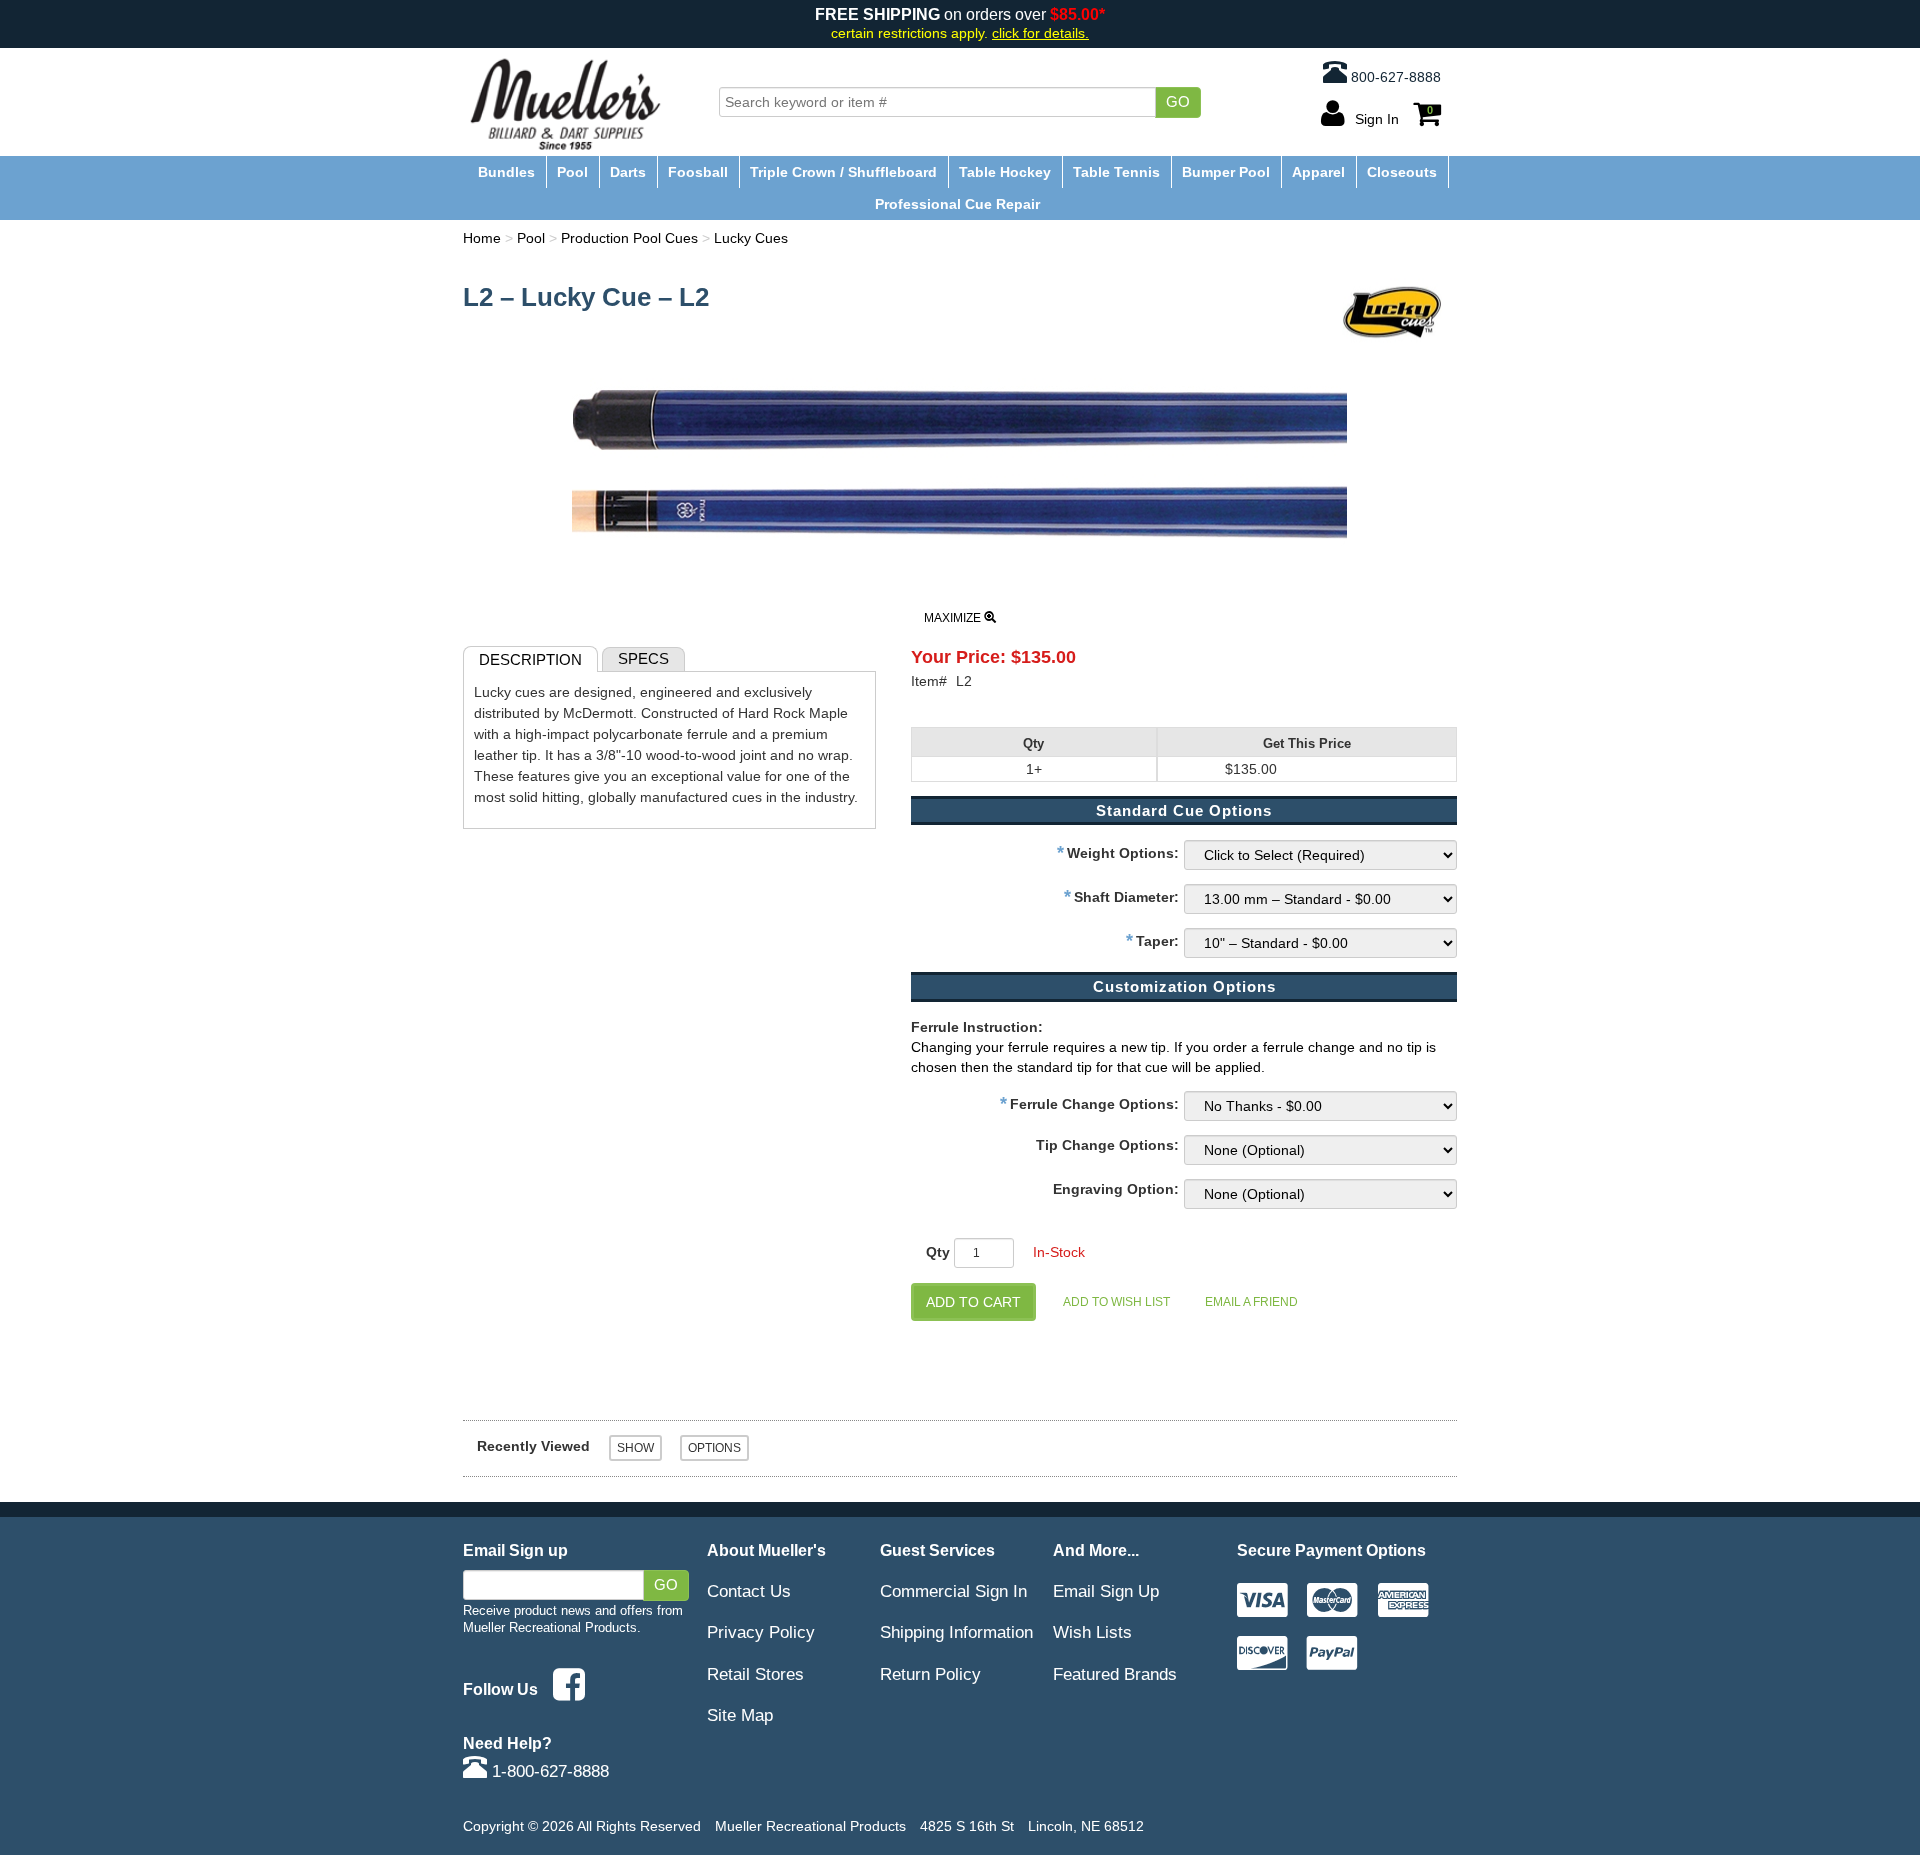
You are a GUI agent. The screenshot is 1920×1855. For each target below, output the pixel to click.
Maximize (954, 618)
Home (482, 238)
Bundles (506, 172)
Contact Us (749, 1591)
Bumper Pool (1226, 172)
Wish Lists (1092, 1632)
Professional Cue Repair (957, 204)
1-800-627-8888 (548, 1771)
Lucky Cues (751, 238)
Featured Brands (1115, 1674)
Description (530, 659)
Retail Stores (755, 1674)
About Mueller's (766, 1550)
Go (1178, 102)
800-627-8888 (1394, 77)
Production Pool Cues (629, 238)
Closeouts (1402, 172)
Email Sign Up (1106, 1591)
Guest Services (937, 1550)
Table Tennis (1116, 172)
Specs (643, 658)
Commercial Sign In (953, 1591)
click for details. (1040, 33)
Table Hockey (1005, 172)
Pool (572, 172)
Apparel (1318, 172)
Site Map (740, 1715)
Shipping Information (956, 1632)
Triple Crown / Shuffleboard (843, 172)
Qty (938, 1252)
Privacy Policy (761, 1632)
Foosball (698, 172)
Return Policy (930, 1674)
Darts (628, 172)
